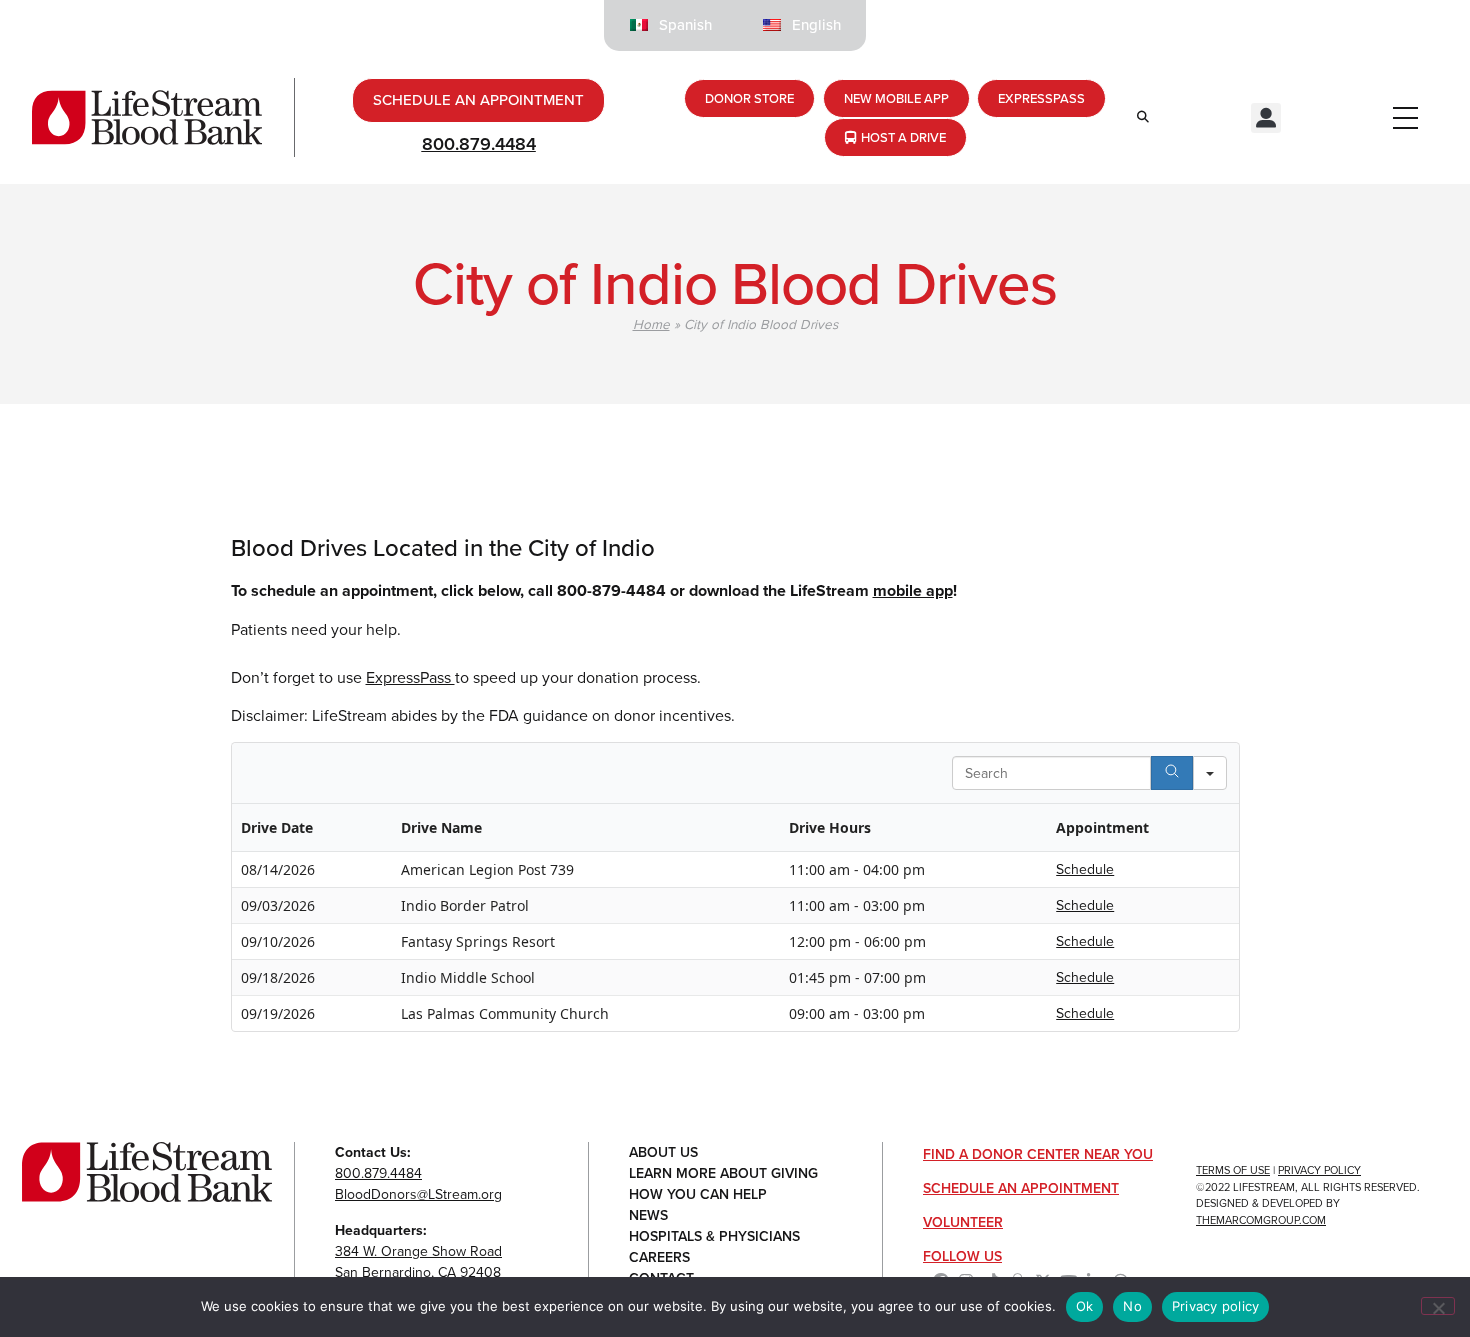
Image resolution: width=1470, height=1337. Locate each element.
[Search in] (1210, 773)
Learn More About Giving (723, 1173)
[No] (1438, 1306)
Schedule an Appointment (1021, 1188)
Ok (1085, 1306)
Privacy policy (1216, 1306)
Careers (659, 1257)
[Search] (1172, 773)
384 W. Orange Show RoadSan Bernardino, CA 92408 (418, 1262)
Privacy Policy (1319, 1170)
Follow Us (962, 1256)
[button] (1266, 118)
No (1132, 1306)
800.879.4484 (479, 144)
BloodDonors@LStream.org (418, 1194)
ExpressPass (410, 677)
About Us (663, 1152)
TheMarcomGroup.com (1261, 1220)
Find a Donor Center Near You (1038, 1154)
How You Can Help (698, 1194)
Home (651, 324)
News (648, 1215)
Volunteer (963, 1222)
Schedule (1085, 869)
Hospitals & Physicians (714, 1236)
